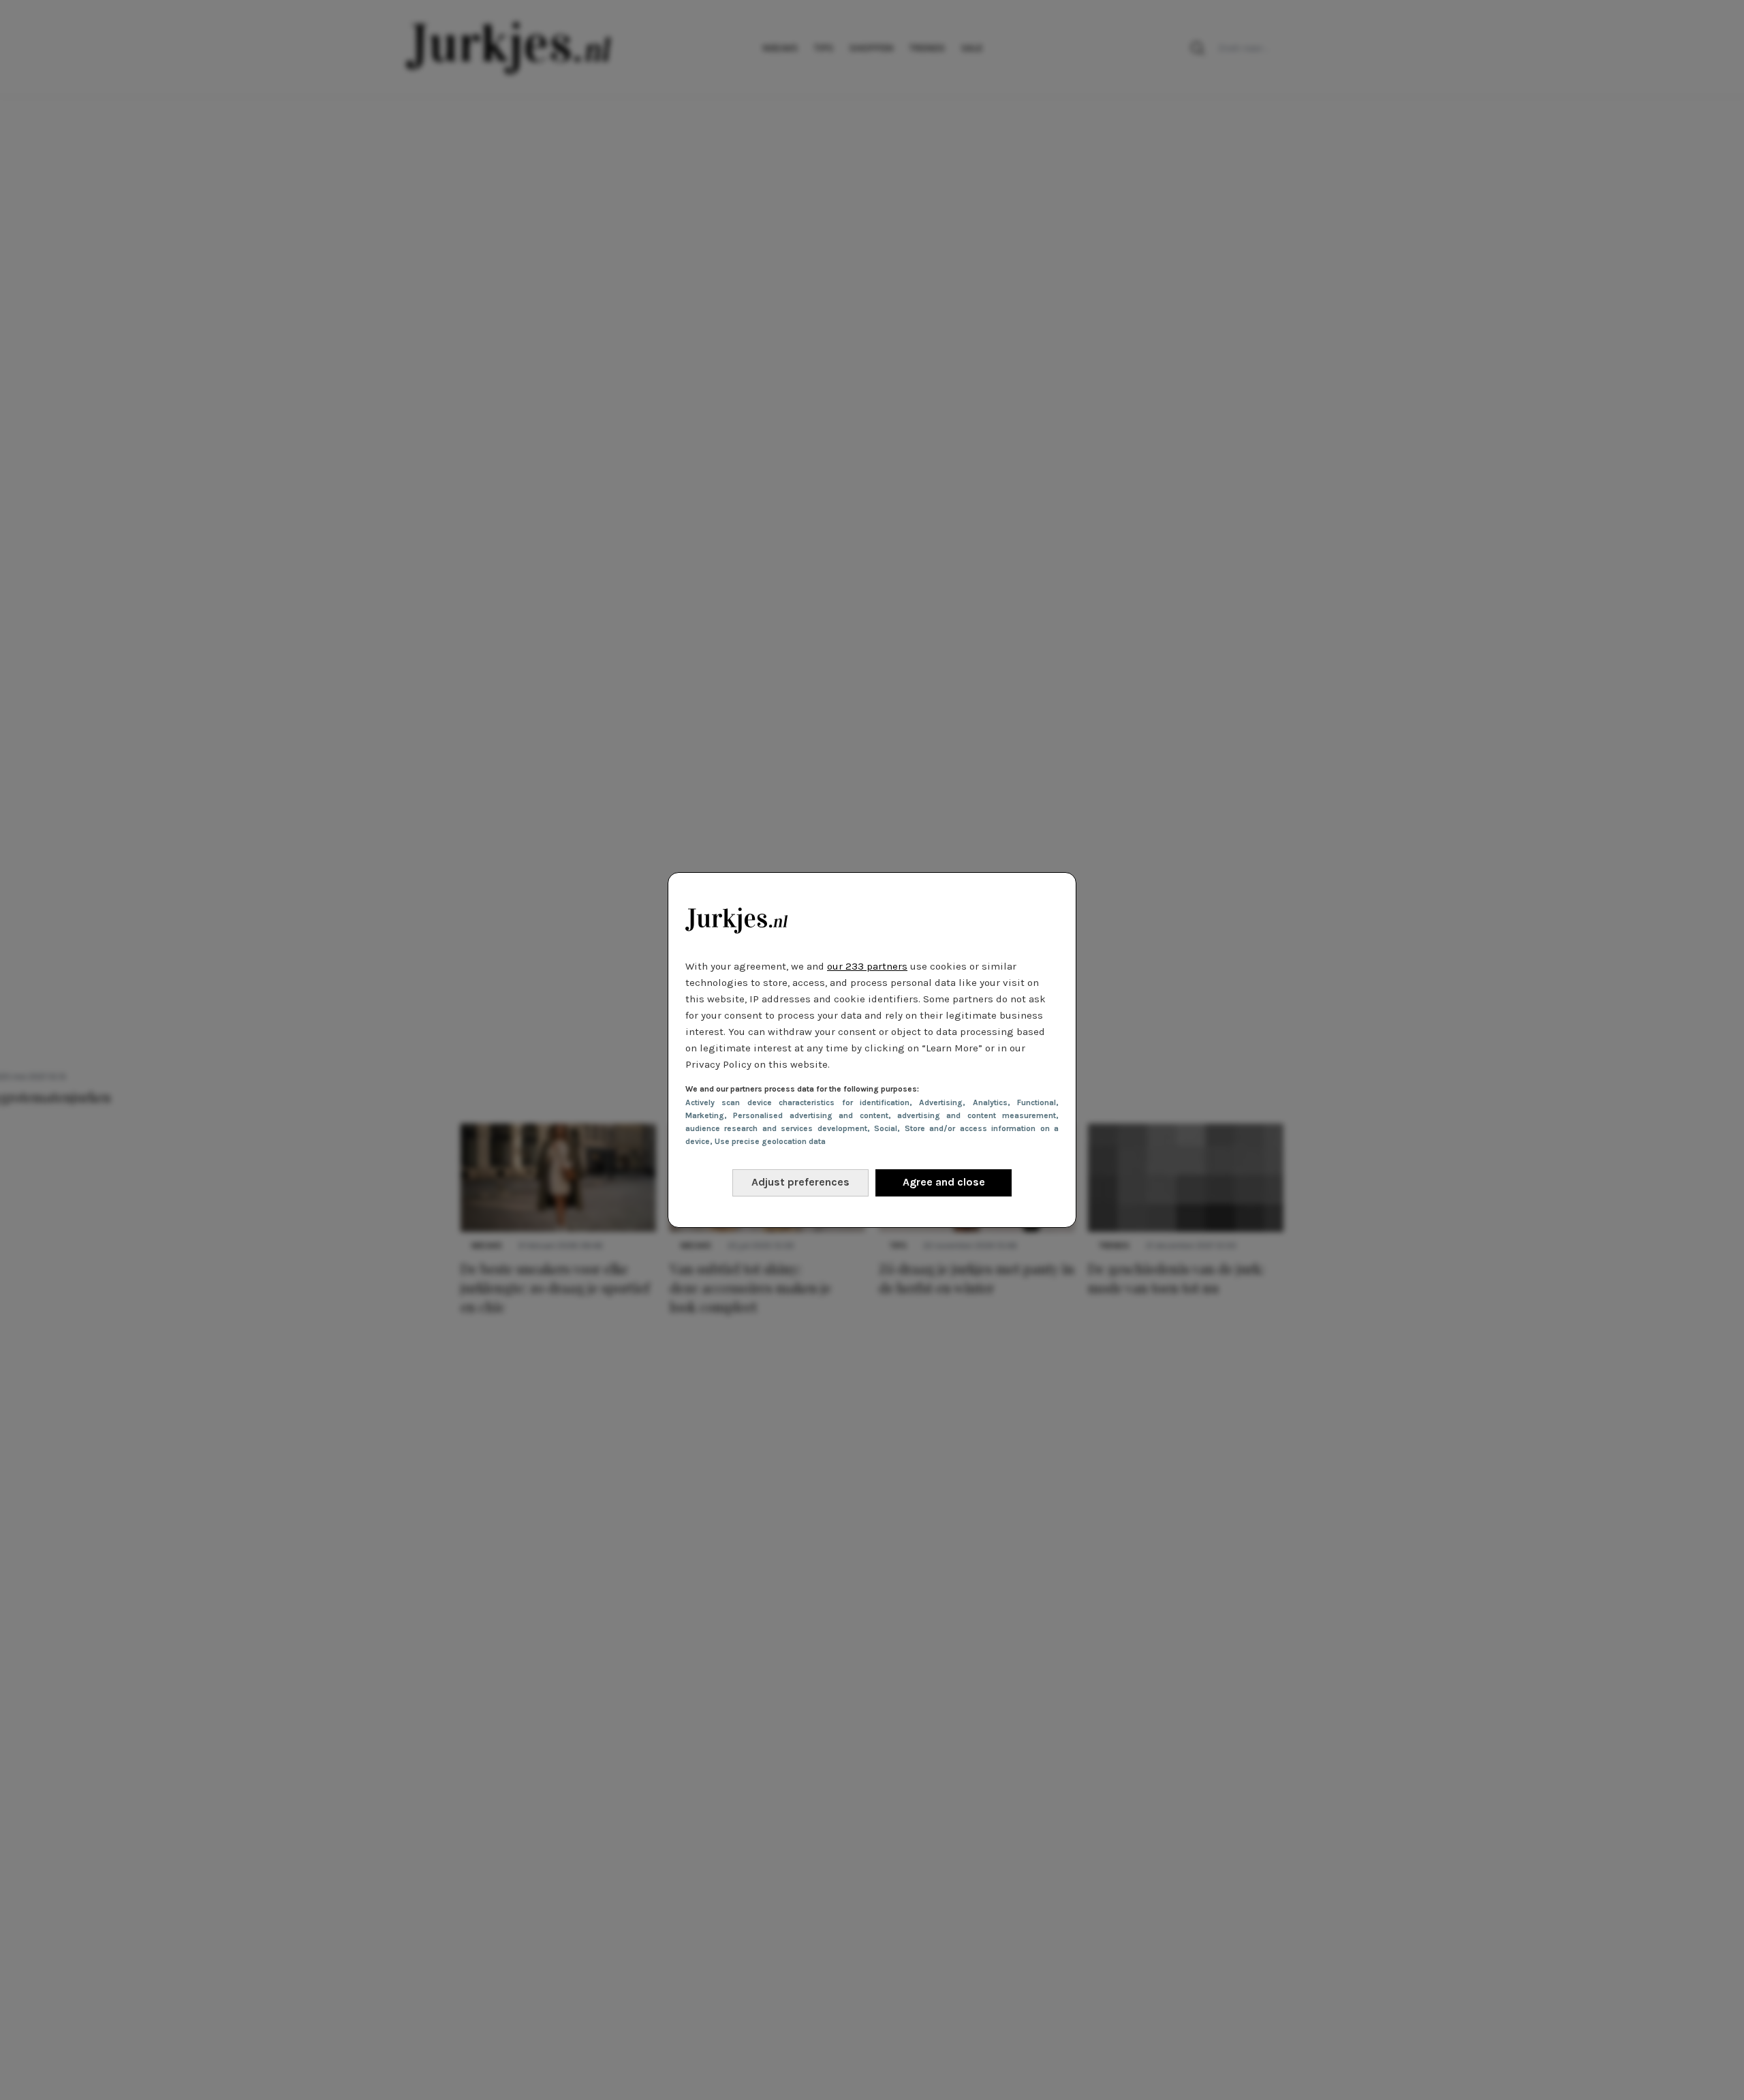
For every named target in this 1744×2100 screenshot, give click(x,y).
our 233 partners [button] (867, 966)
